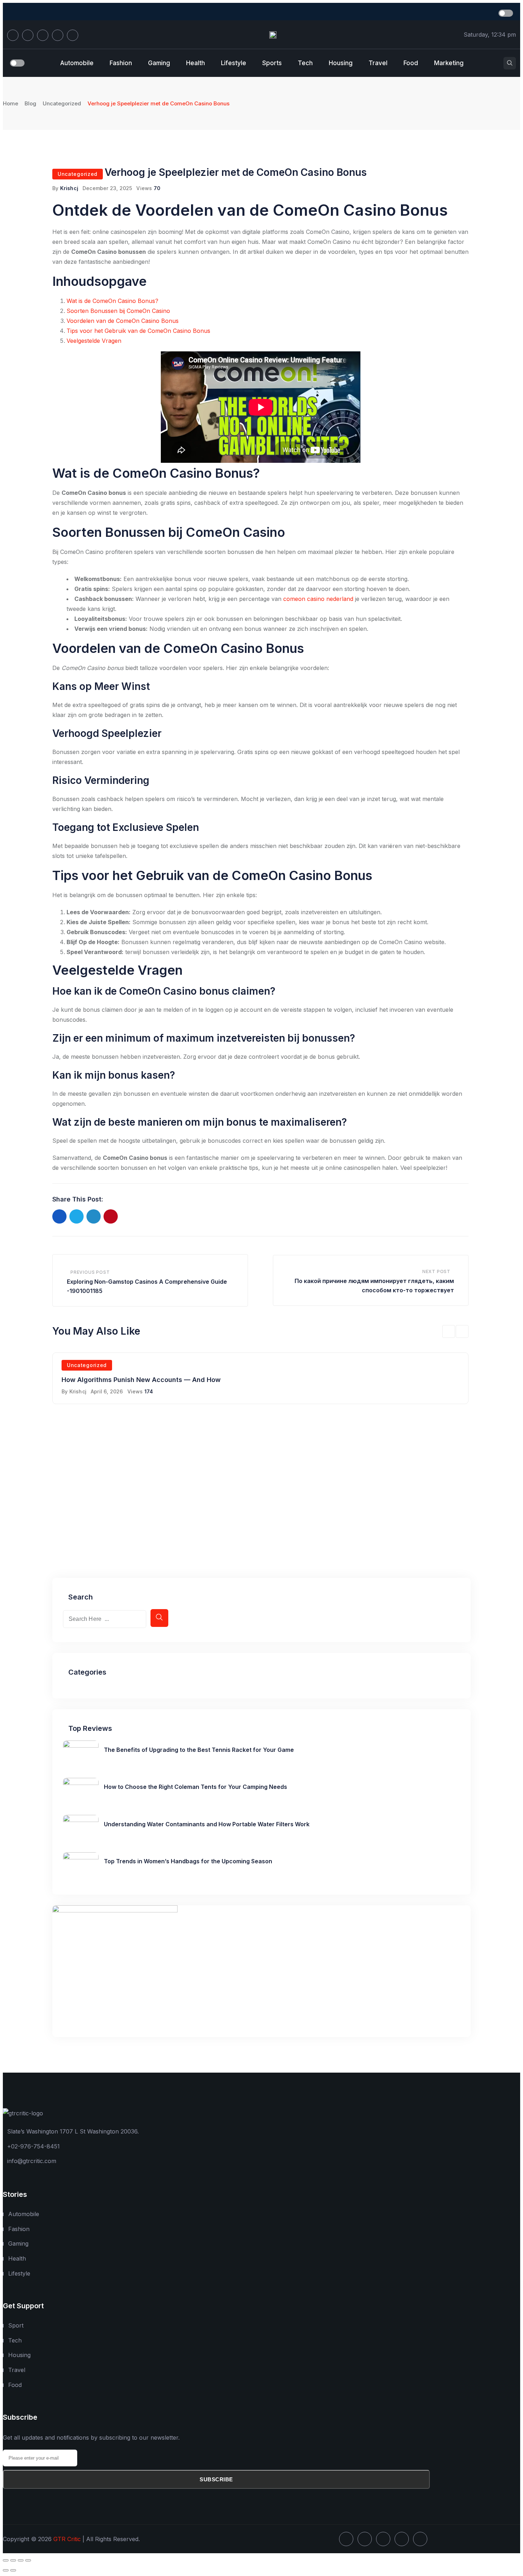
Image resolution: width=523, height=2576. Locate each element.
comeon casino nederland (318, 599)
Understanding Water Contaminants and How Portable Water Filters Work (207, 1824)
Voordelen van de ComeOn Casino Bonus (123, 321)
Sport (16, 2325)
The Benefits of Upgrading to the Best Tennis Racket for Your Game (199, 1750)
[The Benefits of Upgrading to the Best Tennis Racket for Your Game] (81, 1745)
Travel (378, 63)
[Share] (21, 2560)
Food (411, 63)
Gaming (159, 63)
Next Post (436, 1271)
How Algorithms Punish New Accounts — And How (141, 1380)
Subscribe (216, 2479)
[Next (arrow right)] (13, 2570)
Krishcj (69, 188)
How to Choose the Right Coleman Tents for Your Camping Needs (196, 1787)
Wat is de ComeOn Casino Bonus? (112, 301)
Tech (305, 63)
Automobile (77, 63)
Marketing (449, 63)
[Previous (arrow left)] (6, 2570)
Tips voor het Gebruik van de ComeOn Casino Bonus (138, 331)
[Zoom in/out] (6, 2560)
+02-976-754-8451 (33, 2146)
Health (196, 63)
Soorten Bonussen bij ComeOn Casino (118, 311)
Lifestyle (234, 63)
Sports (272, 63)
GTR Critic (67, 2539)
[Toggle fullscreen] (13, 2560)
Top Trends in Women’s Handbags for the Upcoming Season (188, 1861)
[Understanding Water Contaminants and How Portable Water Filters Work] (81, 1820)
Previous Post (90, 1272)
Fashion (121, 63)
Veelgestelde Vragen (94, 341)
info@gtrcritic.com (32, 2161)
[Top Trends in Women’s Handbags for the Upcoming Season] (81, 1857)
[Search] (510, 63)
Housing (341, 63)
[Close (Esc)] (28, 2560)
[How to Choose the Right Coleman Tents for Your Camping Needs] (81, 1783)
